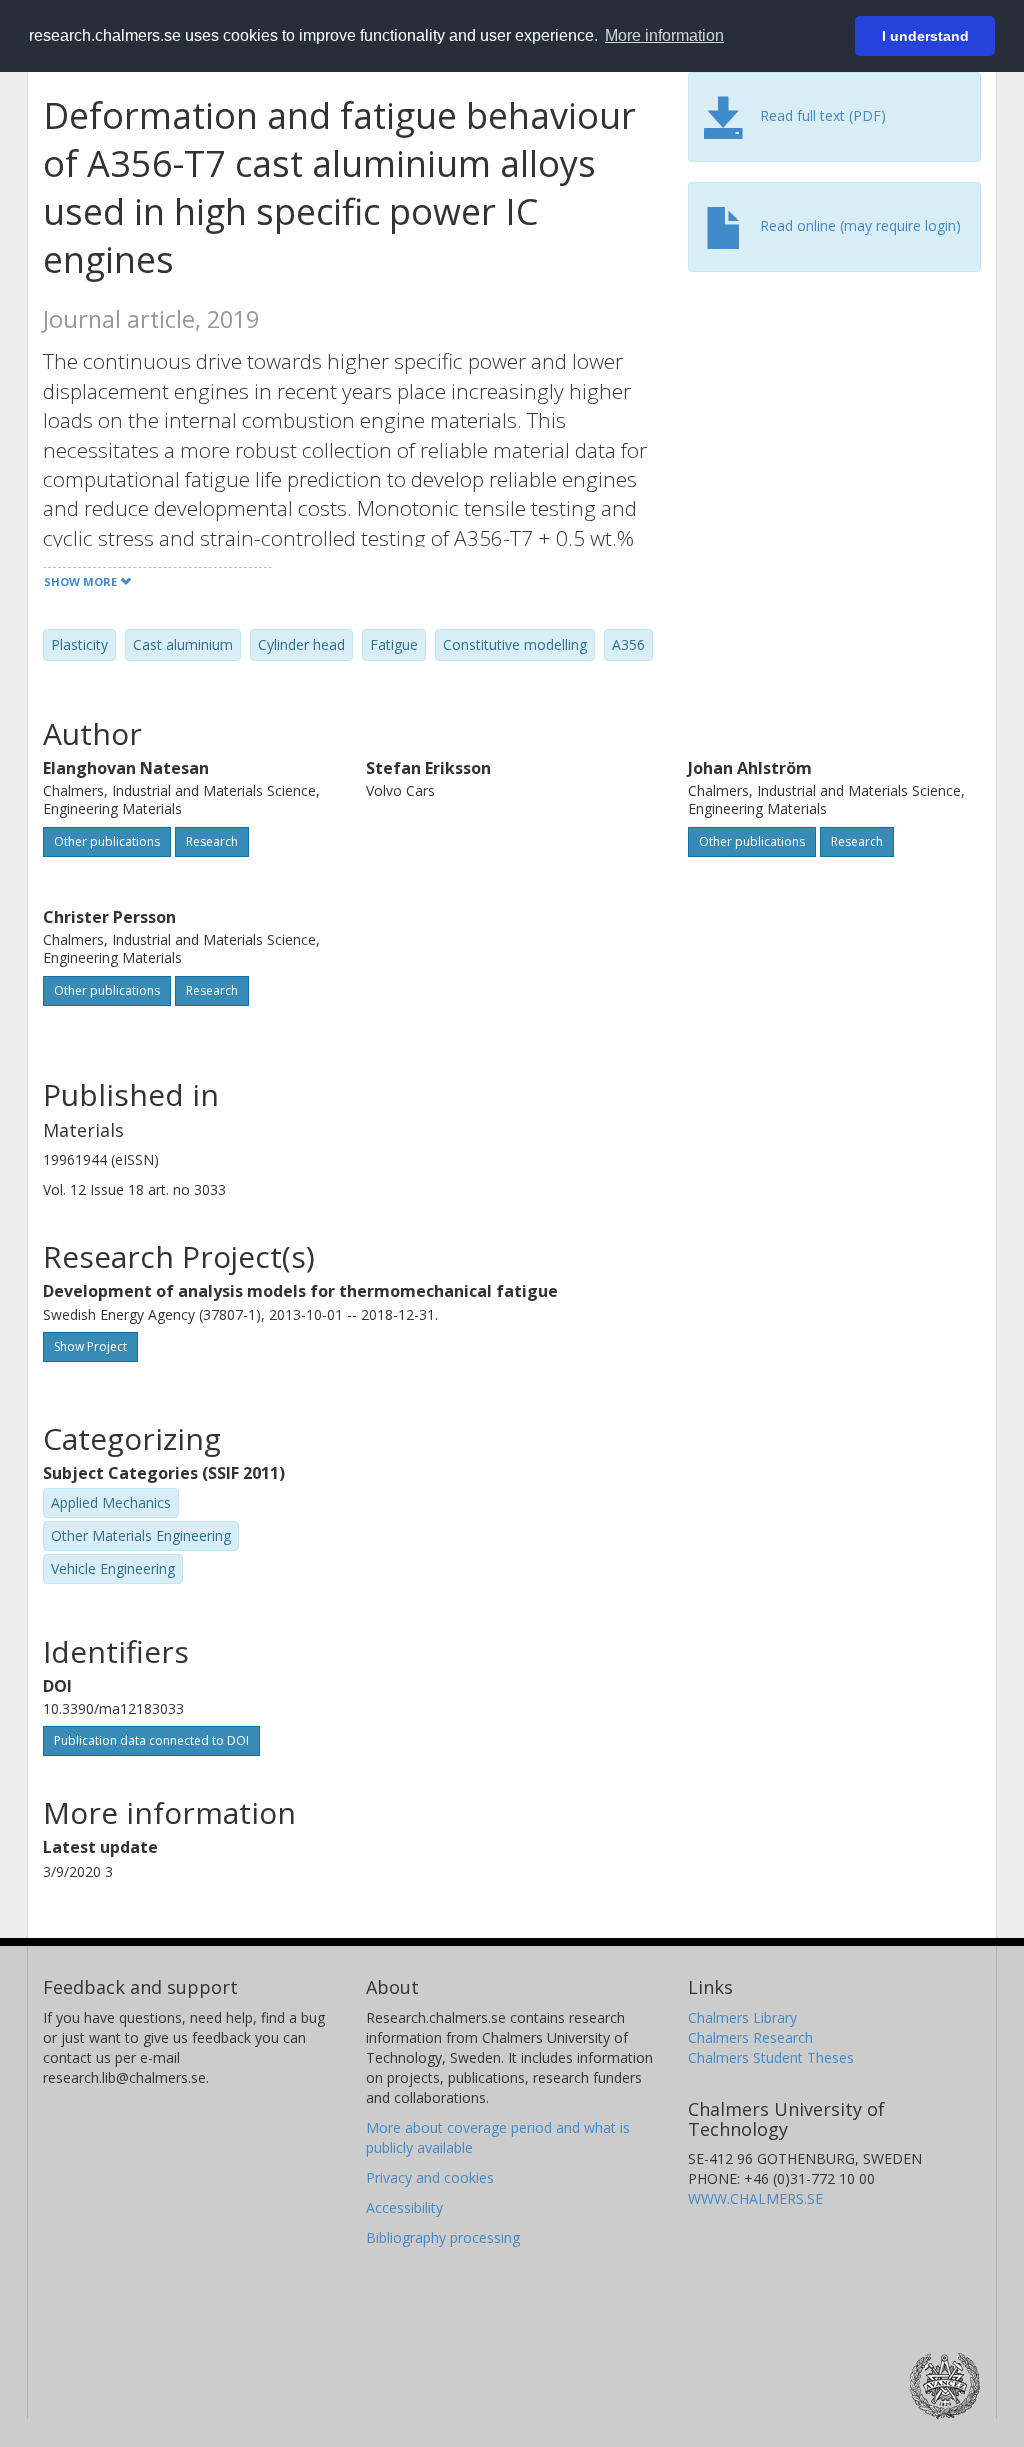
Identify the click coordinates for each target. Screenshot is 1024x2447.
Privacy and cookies (430, 2177)
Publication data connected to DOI (151, 1740)
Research (212, 841)
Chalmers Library (742, 2017)
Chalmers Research (750, 2037)
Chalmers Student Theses (771, 2057)
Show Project (90, 1346)
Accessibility (404, 2207)
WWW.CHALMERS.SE (755, 2198)
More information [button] (664, 35)
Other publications (107, 841)
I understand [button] (925, 36)
